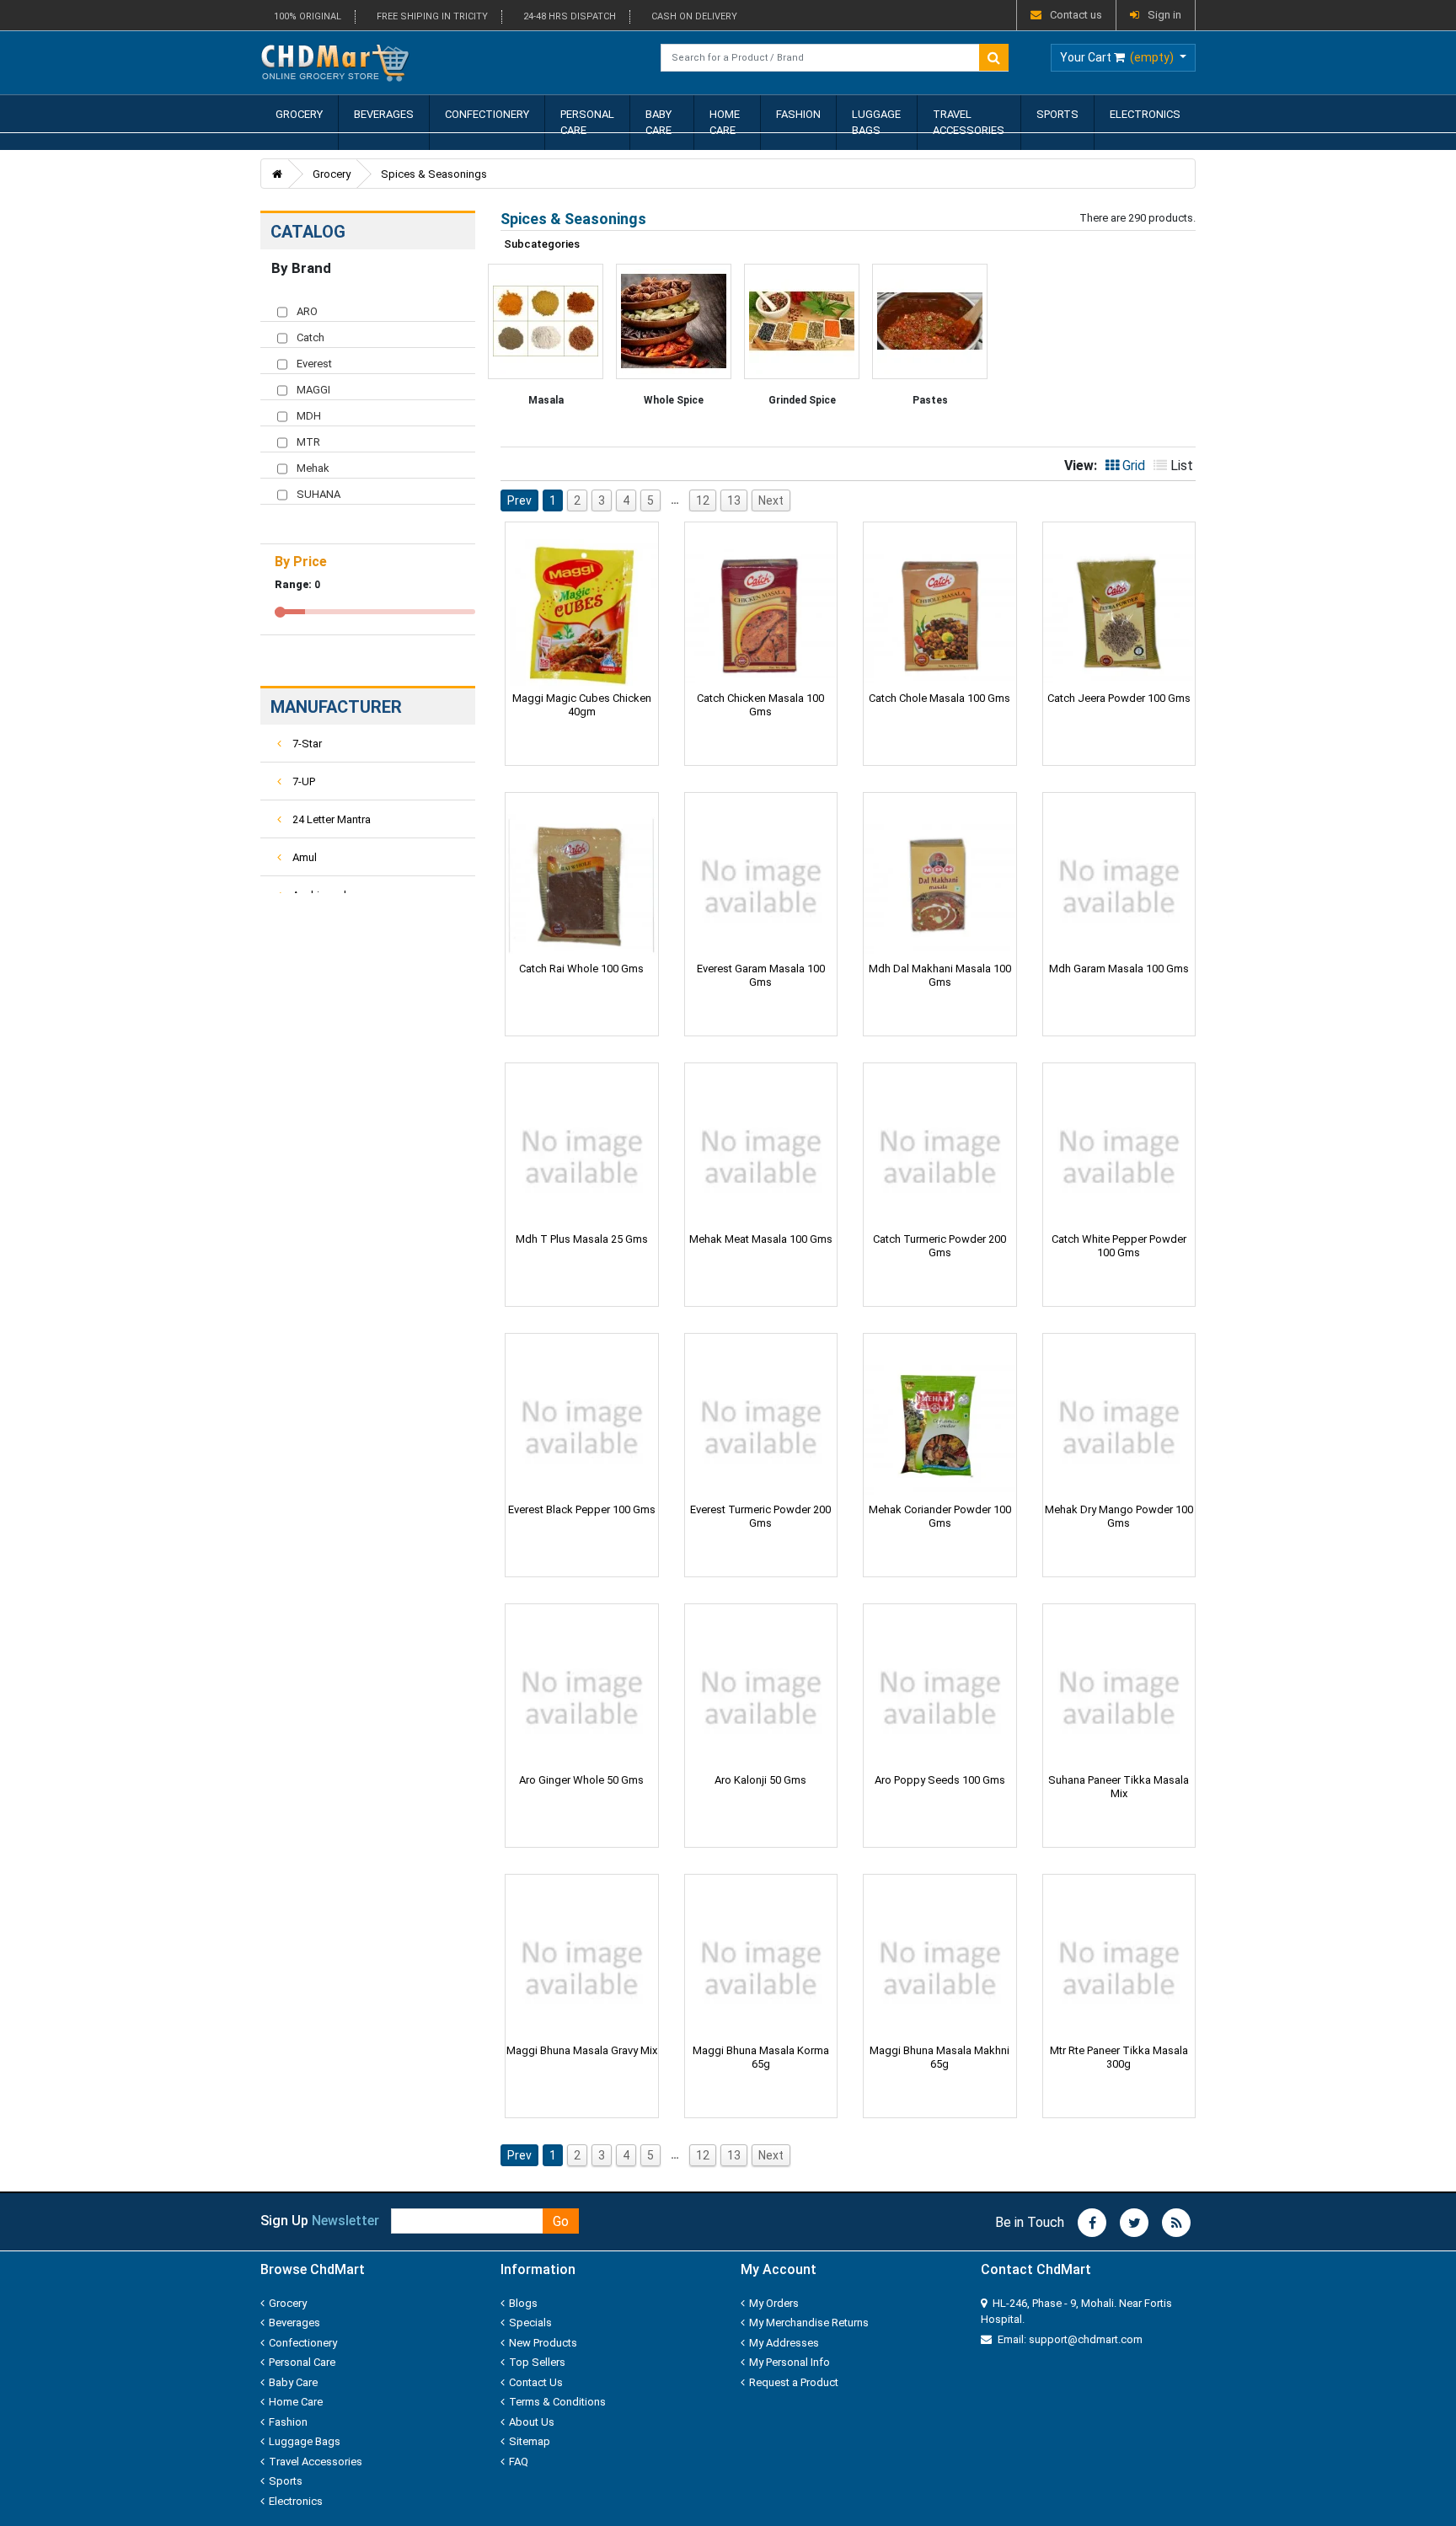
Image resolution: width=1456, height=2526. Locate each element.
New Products (543, 2343)
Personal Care (587, 123)
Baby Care (658, 123)
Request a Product (794, 2382)
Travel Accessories (969, 123)
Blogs (523, 2303)
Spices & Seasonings (434, 174)
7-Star (306, 744)
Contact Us (536, 2382)
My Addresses (784, 2343)
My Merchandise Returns (809, 2323)
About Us (532, 2422)
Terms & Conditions (557, 2402)
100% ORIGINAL (308, 16)
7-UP (302, 781)
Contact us (1076, 15)
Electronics (1145, 114)
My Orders (774, 2303)
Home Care (725, 123)
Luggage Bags (876, 123)
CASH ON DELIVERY (694, 16)
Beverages (384, 114)
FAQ (519, 2462)
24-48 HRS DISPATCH (570, 16)
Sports (1057, 114)
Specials (530, 2323)
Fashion (798, 114)
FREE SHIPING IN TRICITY (432, 16)
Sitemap (530, 2441)
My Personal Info (790, 2362)
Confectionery (487, 114)
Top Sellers (537, 2362)
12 (703, 500)
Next (771, 500)
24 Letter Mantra (330, 819)
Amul (303, 857)
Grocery (299, 114)
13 (734, 500)
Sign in (1164, 15)
